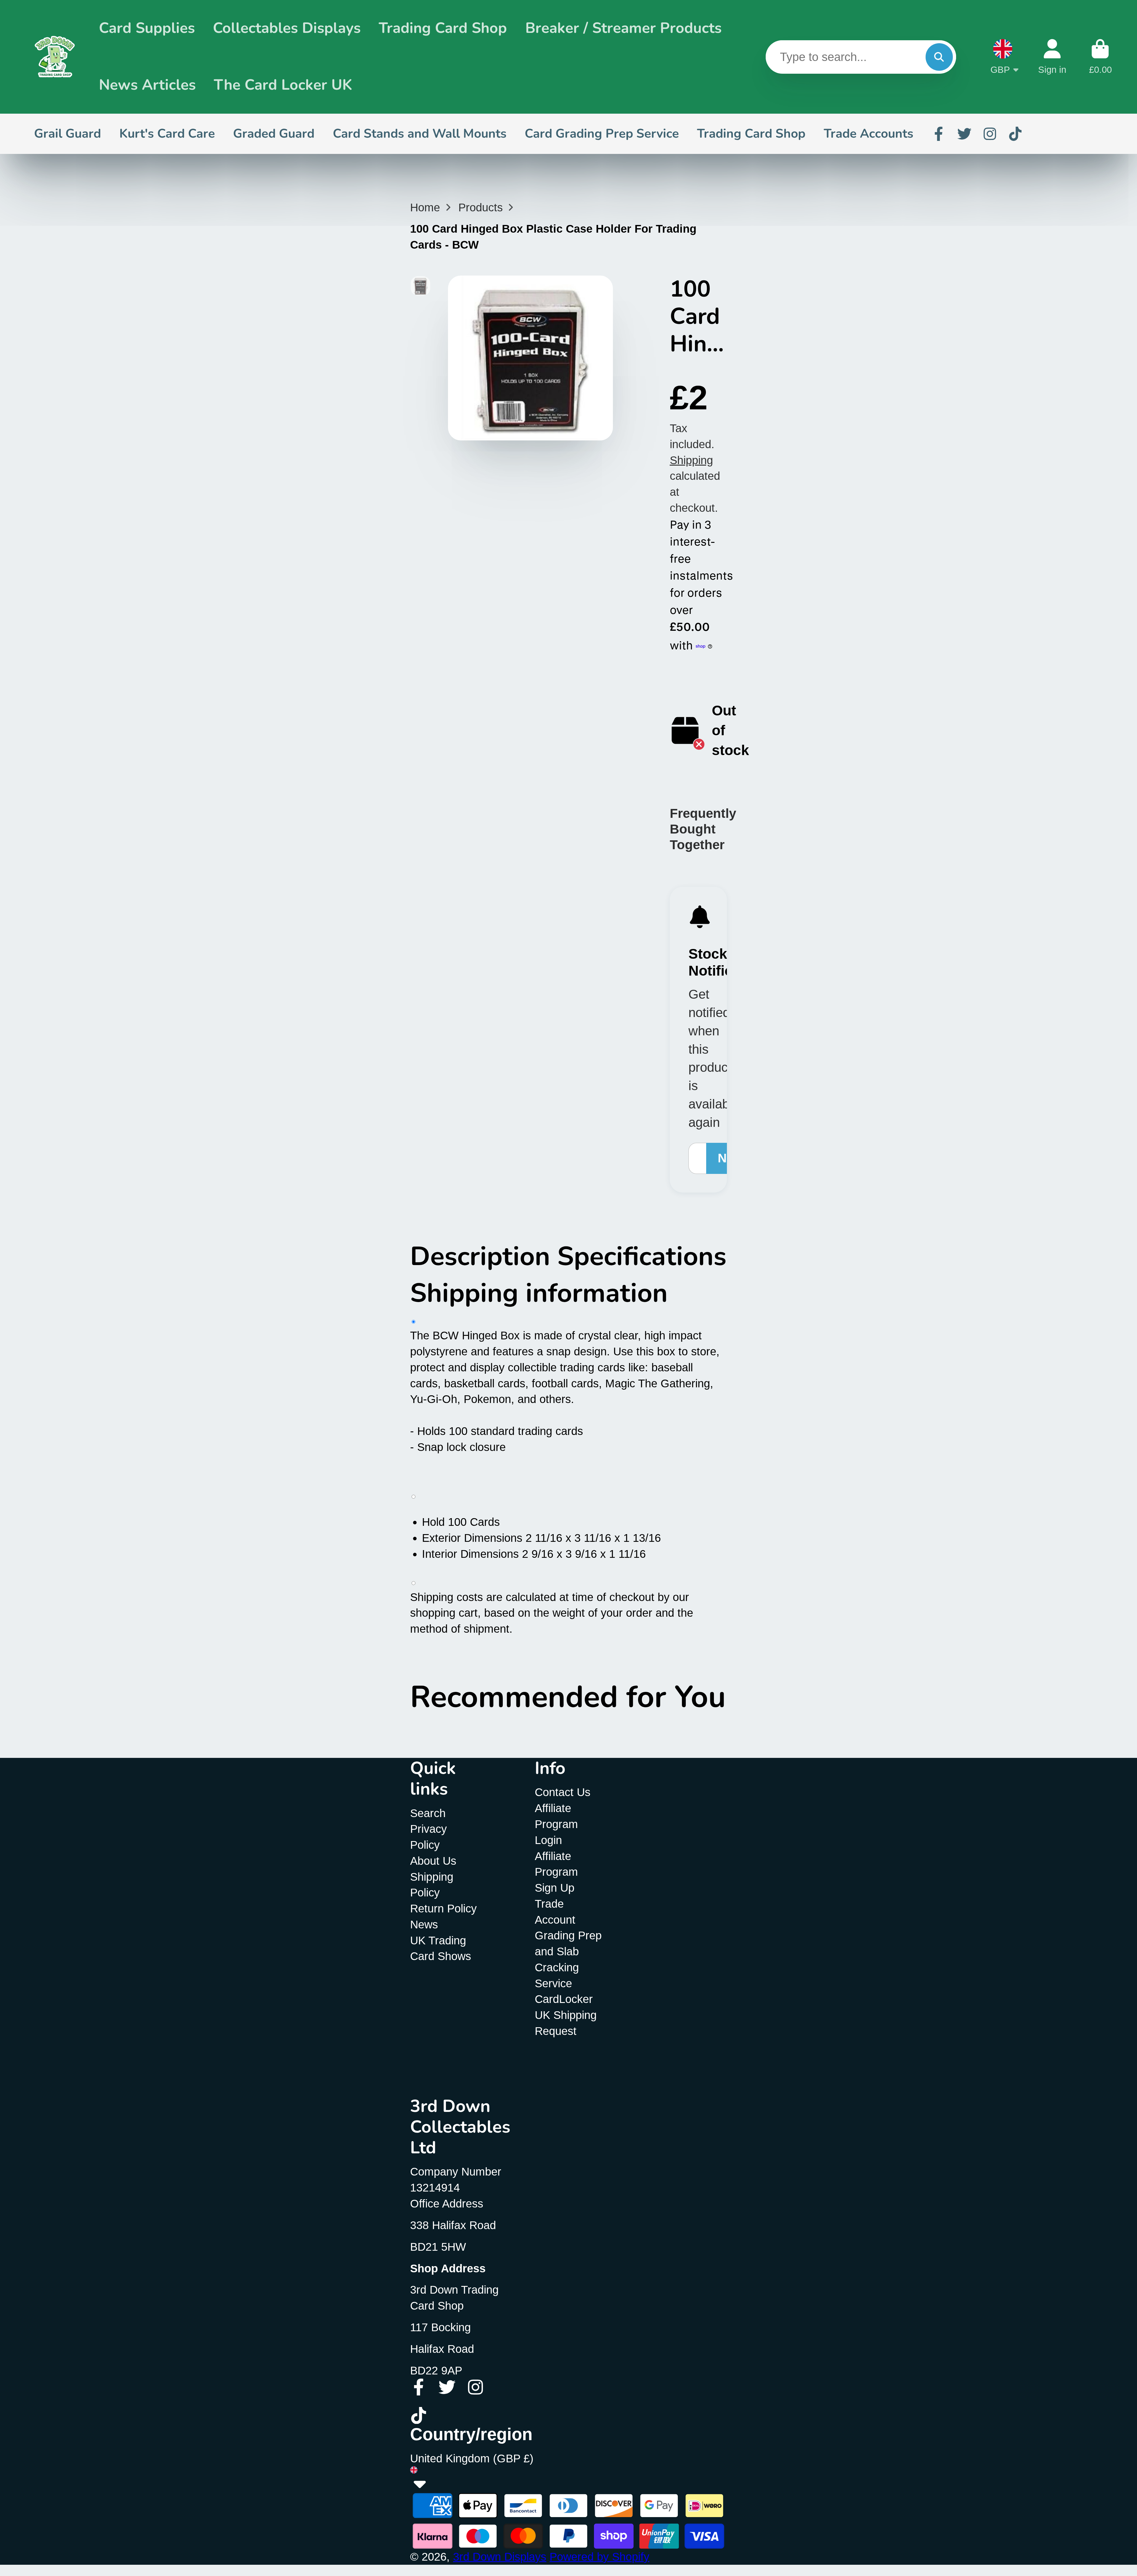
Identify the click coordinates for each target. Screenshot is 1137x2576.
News (424, 1924)
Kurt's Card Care (167, 133)
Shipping (691, 460)
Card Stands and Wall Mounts (420, 133)
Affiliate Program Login (556, 1824)
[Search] (939, 57)
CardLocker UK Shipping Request (566, 2015)
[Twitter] (964, 134)
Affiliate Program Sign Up (556, 1872)
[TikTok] (1015, 134)
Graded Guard (274, 133)
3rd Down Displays (500, 2557)
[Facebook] (939, 134)
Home (425, 207)
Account (1052, 57)
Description (484, 1256)
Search (428, 1813)
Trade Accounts (869, 133)
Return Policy (443, 1908)
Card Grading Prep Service (602, 133)
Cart (1100, 57)
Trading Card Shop (443, 28)
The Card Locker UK (283, 85)
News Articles (147, 85)
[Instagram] (990, 134)
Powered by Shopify (599, 2557)
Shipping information (539, 1293)
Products (481, 207)
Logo (55, 57)
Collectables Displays (287, 28)
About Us (433, 1861)
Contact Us (563, 1792)
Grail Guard (68, 133)
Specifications (642, 1256)
